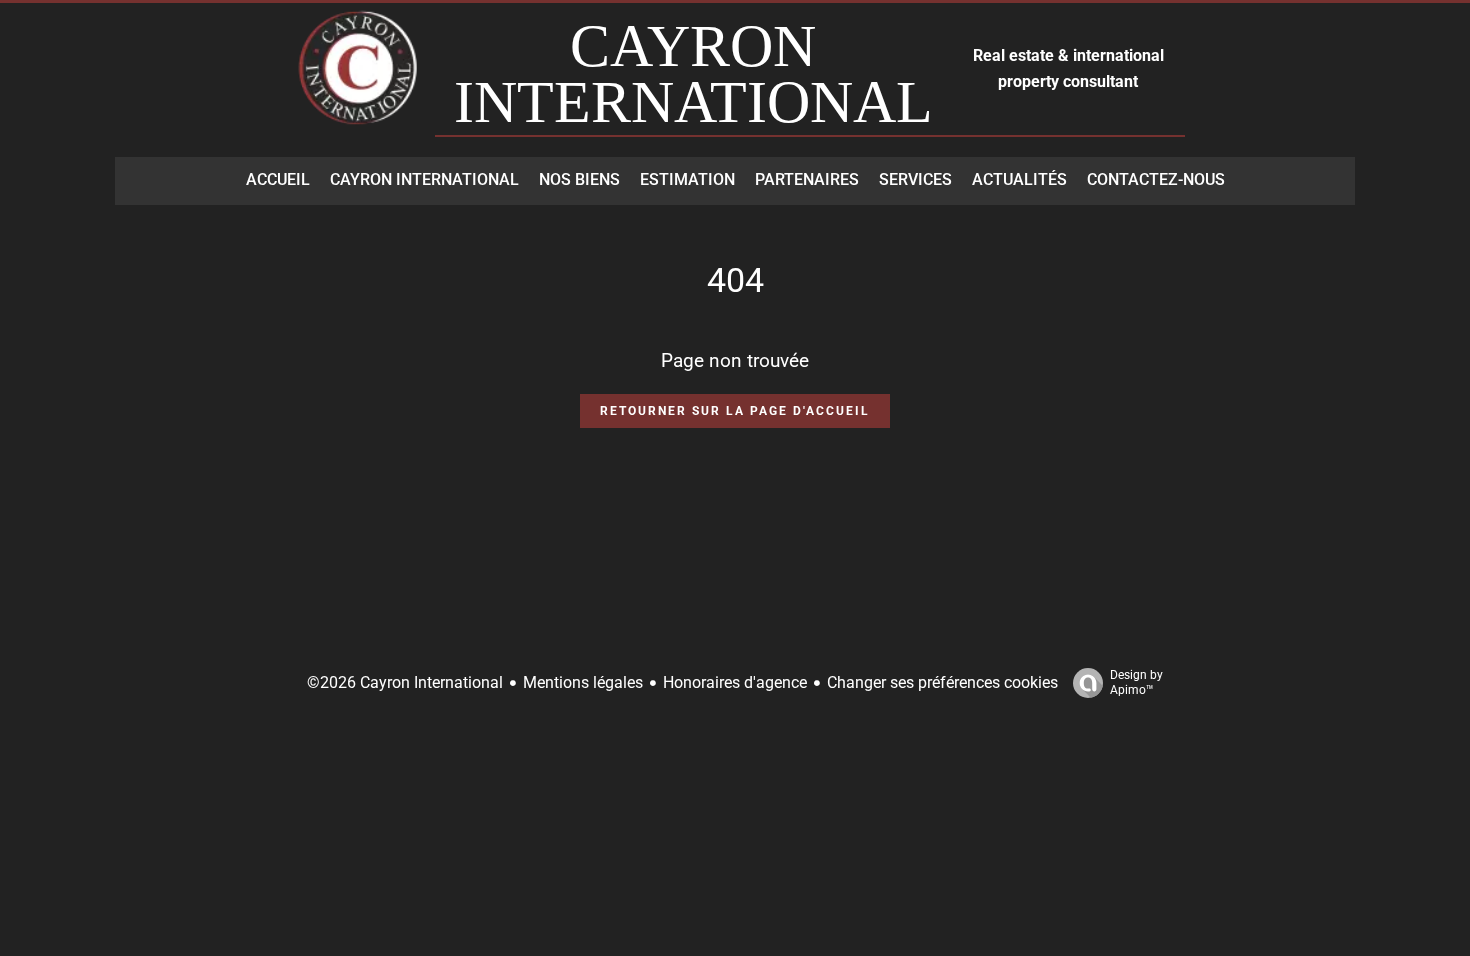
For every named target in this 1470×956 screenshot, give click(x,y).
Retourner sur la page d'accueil (735, 411)
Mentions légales (583, 682)
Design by (1136, 682)
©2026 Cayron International (405, 682)
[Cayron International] (360, 77)
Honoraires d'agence (735, 682)
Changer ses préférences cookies (942, 682)
